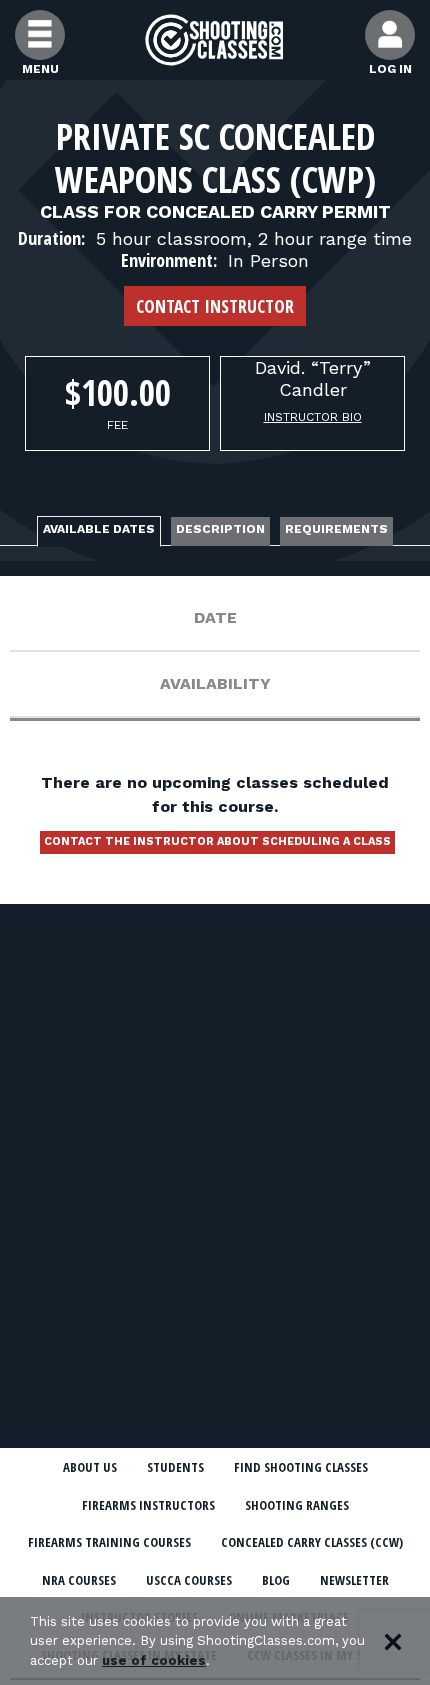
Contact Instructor (215, 306)
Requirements (336, 529)
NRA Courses (79, 1580)
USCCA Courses (189, 1580)
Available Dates (99, 529)
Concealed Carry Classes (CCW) (312, 1542)
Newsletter (354, 1580)
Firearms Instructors (148, 1505)
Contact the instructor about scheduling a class (217, 841)
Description (220, 529)
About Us (90, 1467)
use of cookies (154, 1660)
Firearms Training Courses (109, 1542)
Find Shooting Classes (301, 1467)
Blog (276, 1580)
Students (175, 1467)
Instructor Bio (313, 417)
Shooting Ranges (297, 1505)
